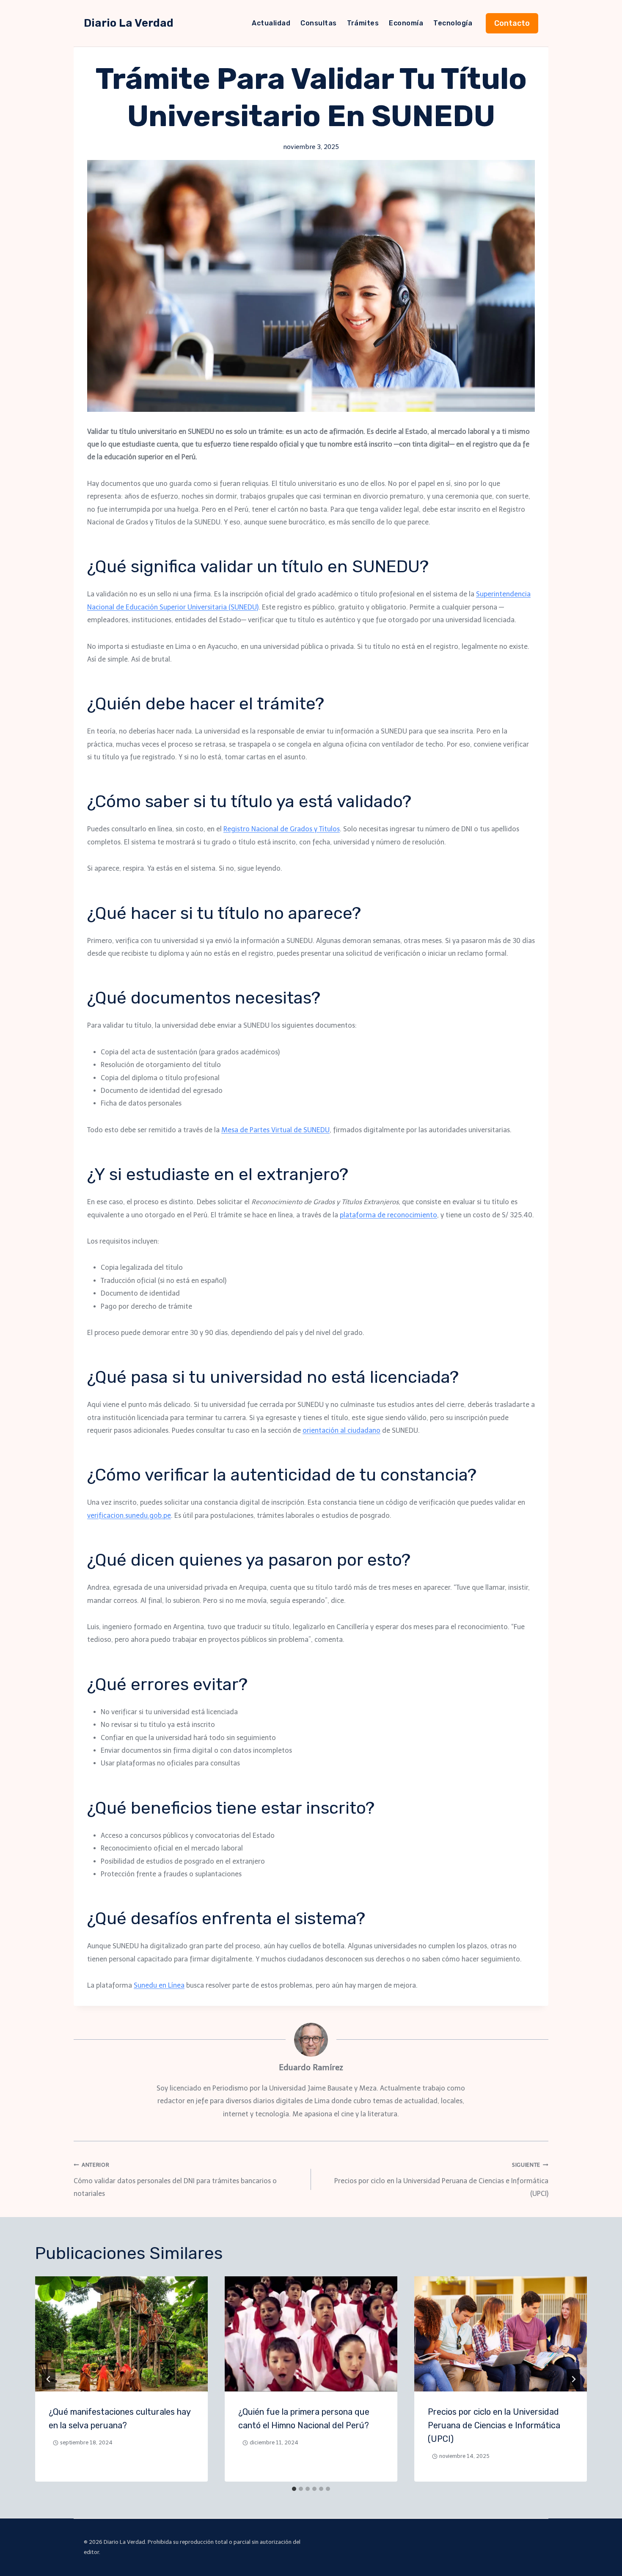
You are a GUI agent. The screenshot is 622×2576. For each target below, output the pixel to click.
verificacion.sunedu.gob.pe (129, 1516)
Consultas (318, 23)
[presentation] (121, 2334)
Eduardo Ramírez (311, 2067)
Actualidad (271, 23)
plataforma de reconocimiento (388, 1215)
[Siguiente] (573, 2379)
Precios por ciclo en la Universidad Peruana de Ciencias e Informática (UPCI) (441, 2180)
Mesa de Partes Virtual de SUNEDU (275, 1130)
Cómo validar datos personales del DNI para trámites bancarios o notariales (175, 2180)
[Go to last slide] (49, 2379)
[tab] (294, 2489)
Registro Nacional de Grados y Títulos (282, 829)
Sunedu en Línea (159, 1985)
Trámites (363, 23)
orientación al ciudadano (341, 1430)
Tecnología (453, 23)
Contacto (512, 23)
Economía (406, 23)
